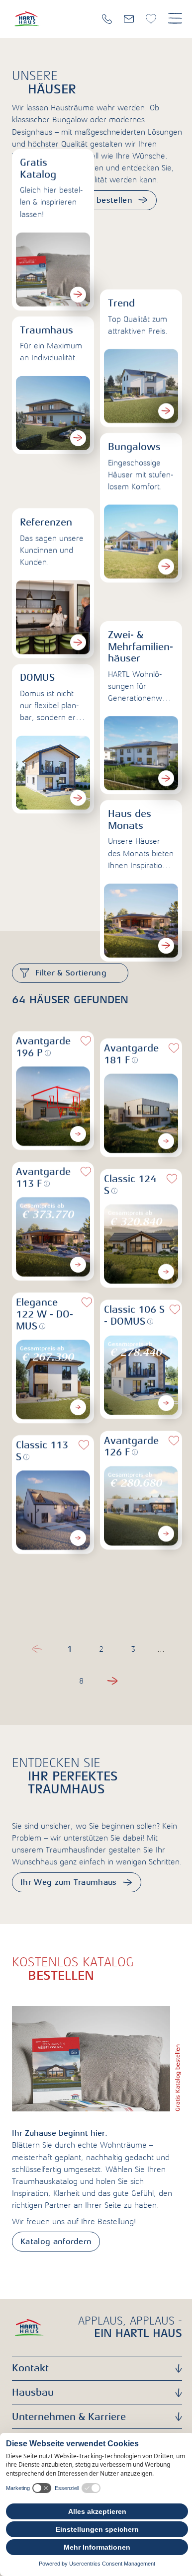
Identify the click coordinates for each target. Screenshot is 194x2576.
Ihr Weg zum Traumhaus (69, 1882)
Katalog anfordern (56, 2242)
